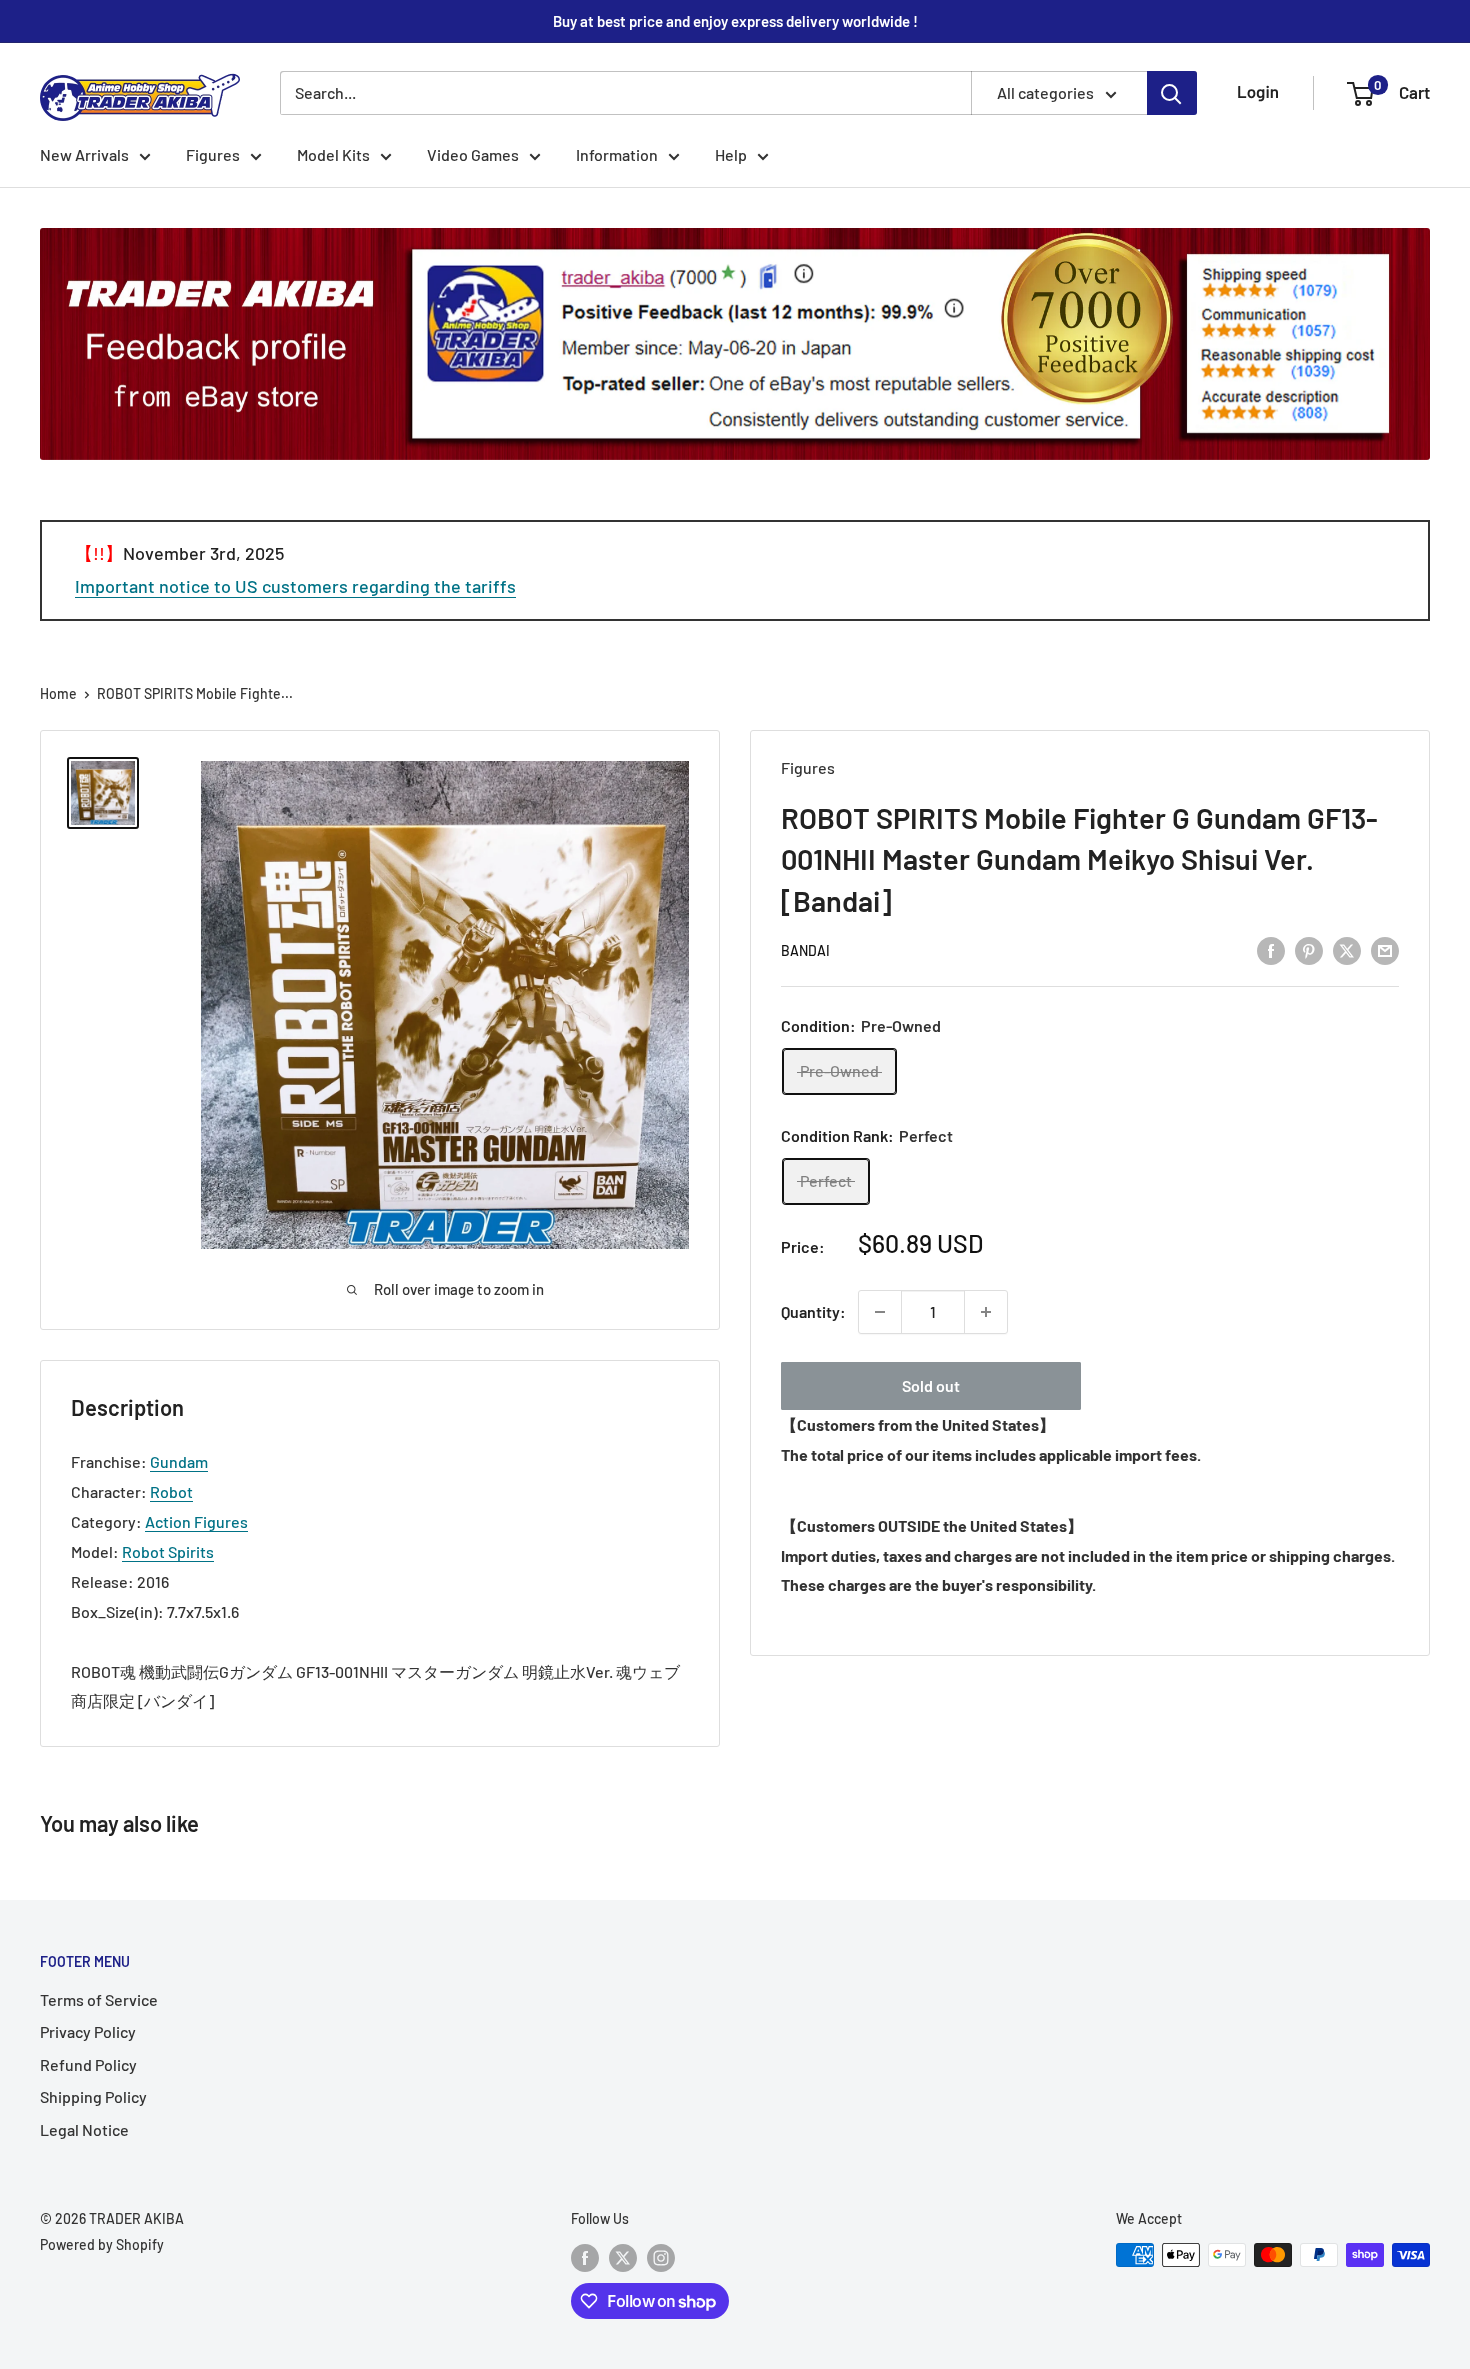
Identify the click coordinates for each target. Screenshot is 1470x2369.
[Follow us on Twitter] (623, 2257)
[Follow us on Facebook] (585, 2257)
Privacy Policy (88, 2031)
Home (58, 693)
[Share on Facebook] (1271, 949)
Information (617, 154)
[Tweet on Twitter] (1347, 949)
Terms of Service (99, 1999)
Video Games (473, 154)
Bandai (805, 950)
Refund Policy (88, 2064)
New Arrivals (84, 154)
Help (731, 154)
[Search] (1172, 93)
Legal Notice (84, 2129)
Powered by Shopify (102, 2244)
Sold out (931, 1385)
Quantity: (813, 1311)
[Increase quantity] (986, 1312)
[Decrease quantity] (880, 1312)
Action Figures (196, 1521)
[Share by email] (1385, 949)
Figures (213, 154)
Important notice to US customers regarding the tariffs (295, 586)
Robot (171, 1491)
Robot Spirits (168, 1551)
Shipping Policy (93, 2096)
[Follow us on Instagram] (661, 2257)
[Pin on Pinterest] (1309, 949)
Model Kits (333, 154)
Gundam (179, 1461)
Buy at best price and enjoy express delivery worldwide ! (735, 21)
